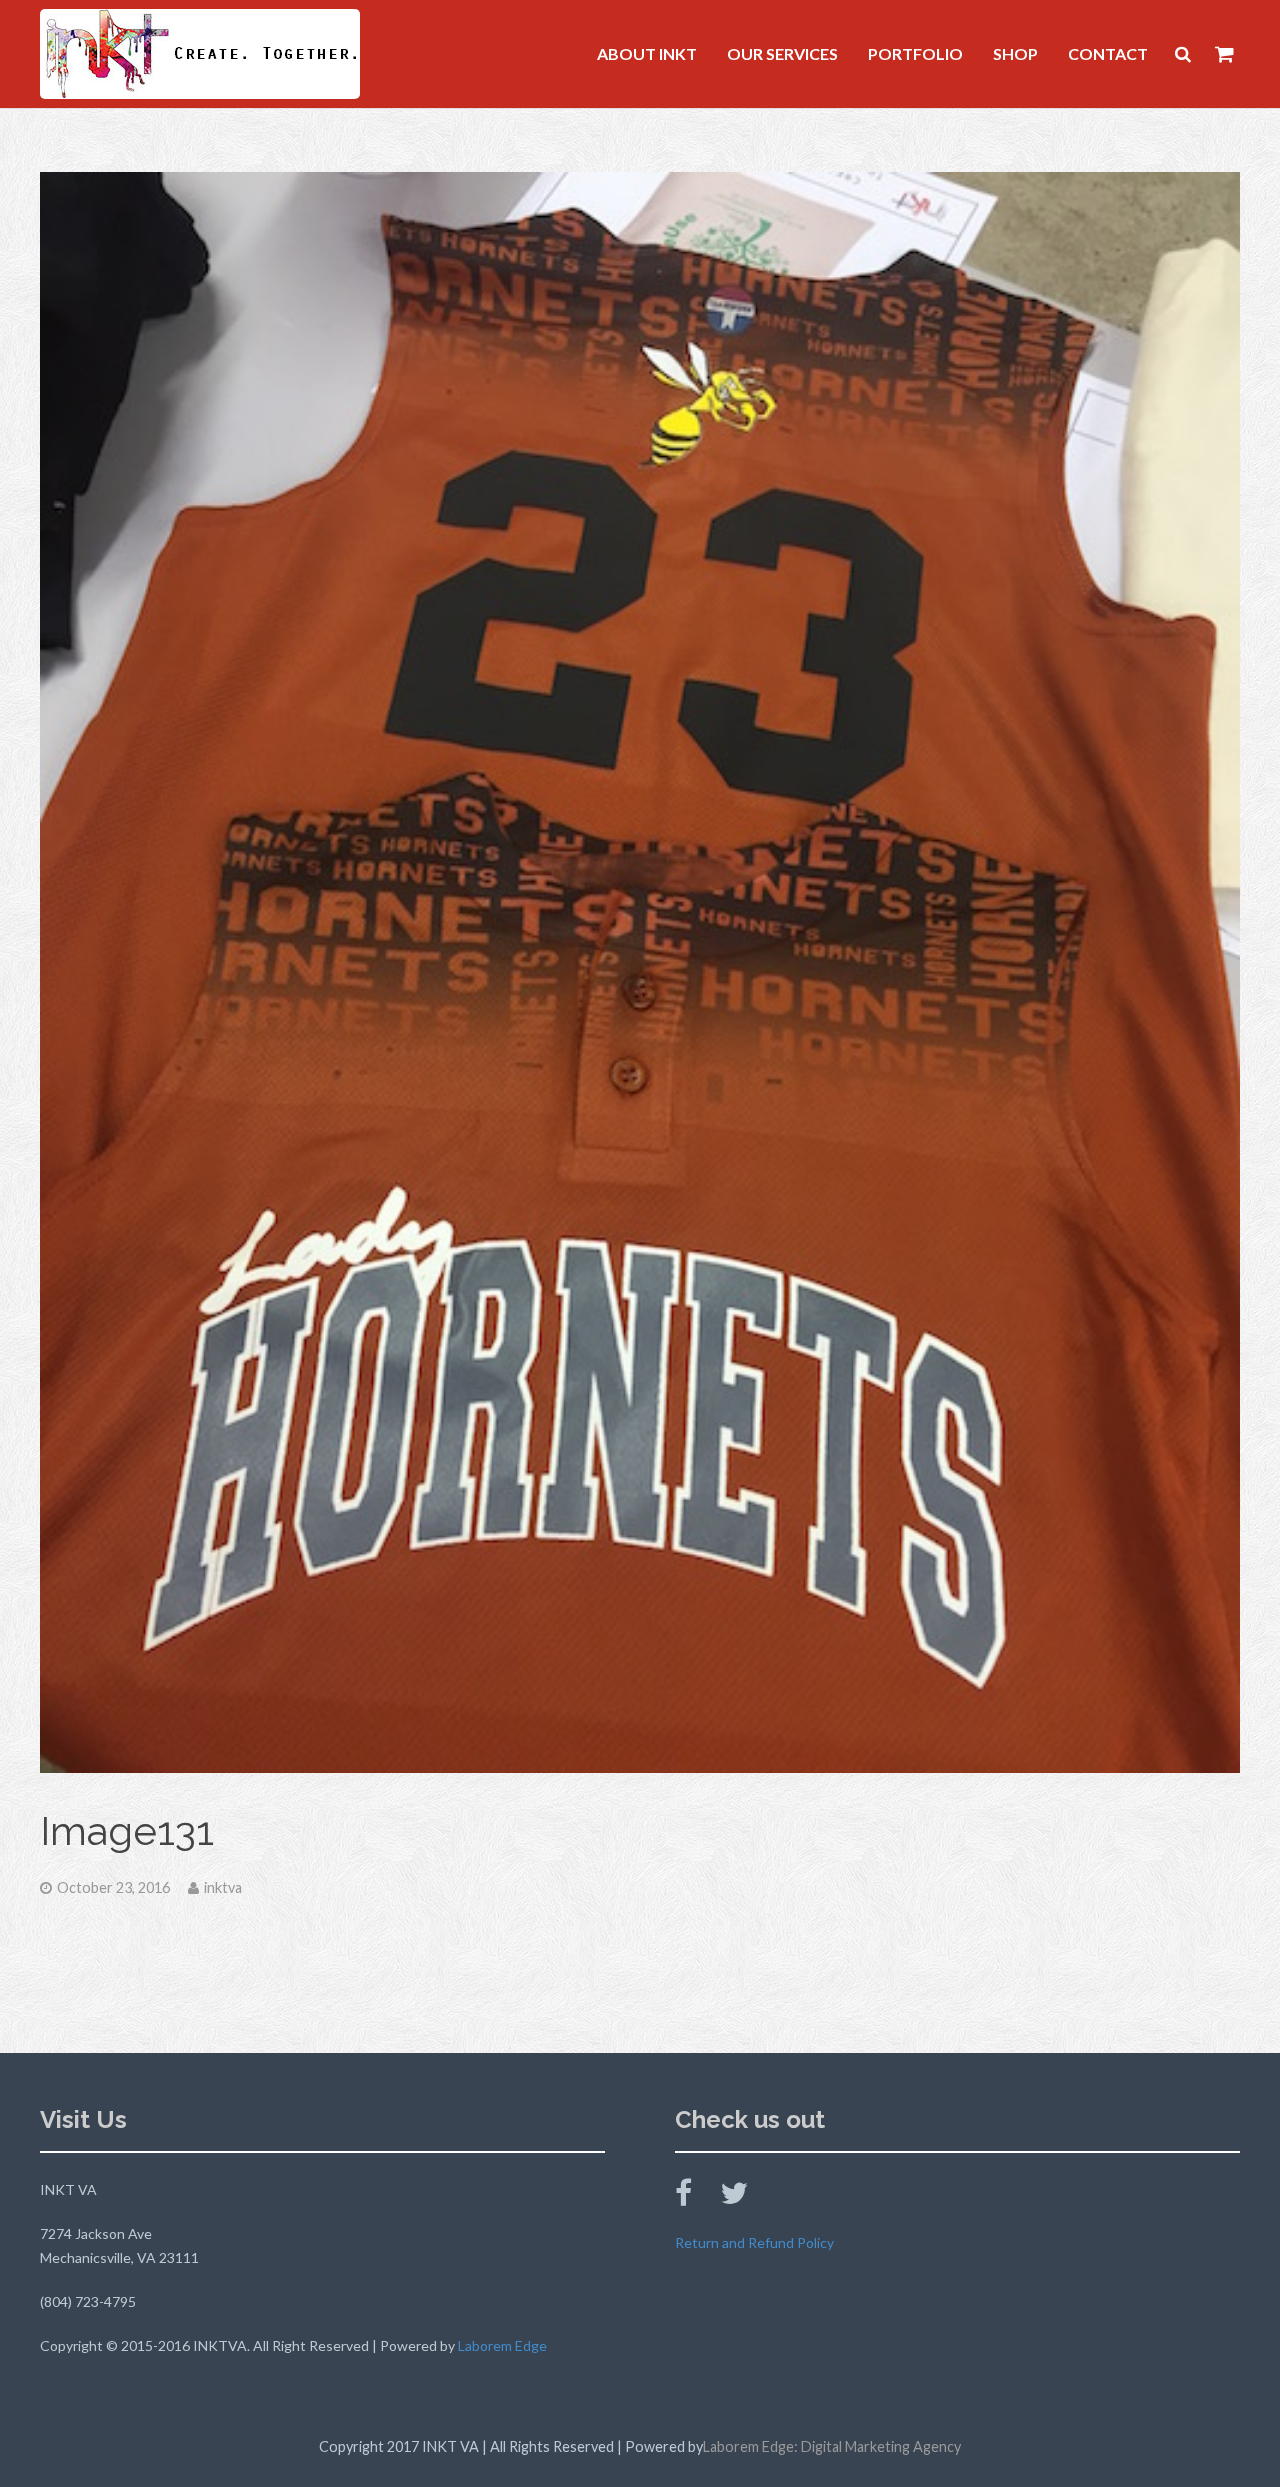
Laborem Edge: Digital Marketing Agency (832, 2446)
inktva (223, 1887)
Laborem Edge (502, 2345)
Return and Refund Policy (754, 2242)
